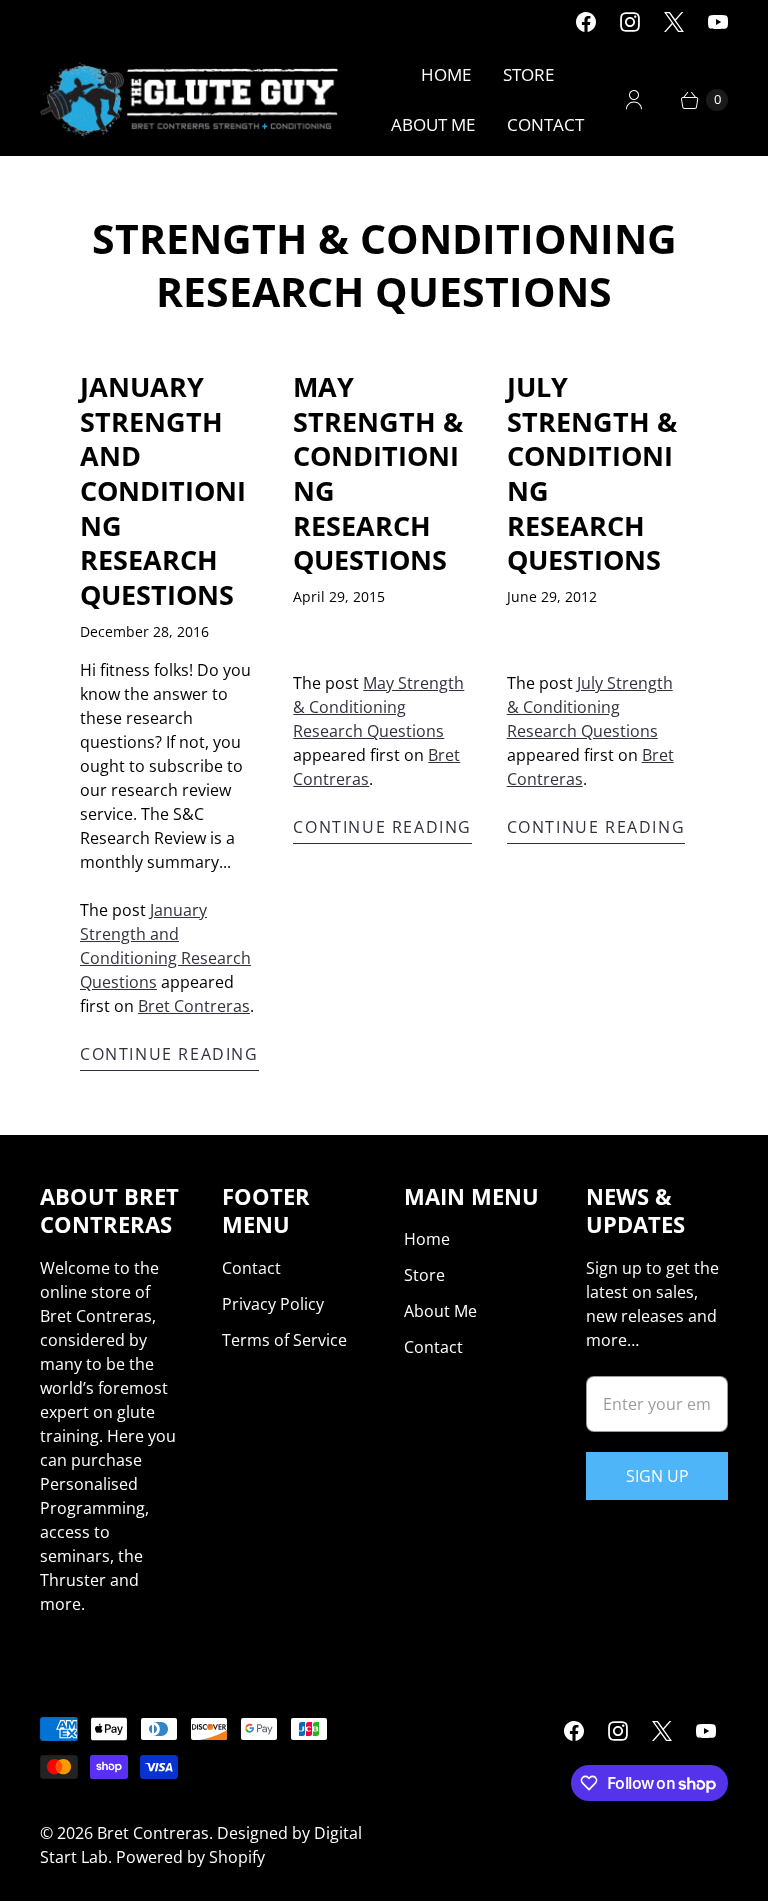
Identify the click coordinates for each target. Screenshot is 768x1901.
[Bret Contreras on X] (674, 22)
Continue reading (169, 1054)
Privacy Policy (273, 1304)
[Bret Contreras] (190, 100)
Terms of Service (284, 1340)
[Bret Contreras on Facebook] (586, 22)
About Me (433, 124)
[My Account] (634, 100)
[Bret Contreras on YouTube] (718, 22)
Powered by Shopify (190, 1857)
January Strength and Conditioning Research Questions (163, 490)
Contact (545, 124)
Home (446, 74)
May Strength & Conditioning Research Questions (378, 473)
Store (528, 74)
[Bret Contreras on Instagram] (630, 22)
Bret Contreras (194, 1006)
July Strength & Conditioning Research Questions (592, 473)
